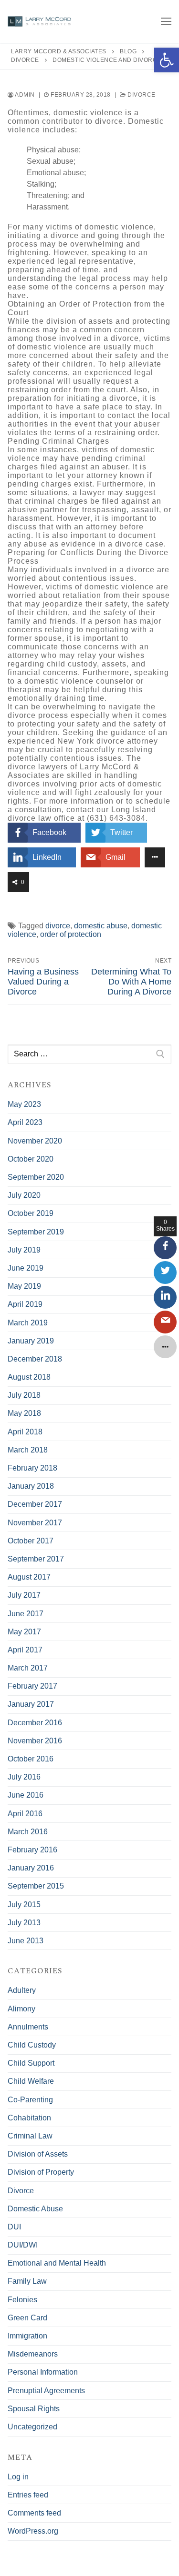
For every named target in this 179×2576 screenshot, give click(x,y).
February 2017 (32, 1686)
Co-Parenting (30, 2100)
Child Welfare (31, 2081)
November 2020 (35, 1141)
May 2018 (24, 1413)
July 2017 (24, 1595)
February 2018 (32, 1468)
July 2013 (24, 1923)
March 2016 (28, 1832)
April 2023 (25, 1122)
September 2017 (36, 1559)
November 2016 (35, 1741)
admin (24, 95)
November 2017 (35, 1523)
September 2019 (36, 1232)
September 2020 (36, 1177)
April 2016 (25, 1814)
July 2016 (24, 1777)
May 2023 (24, 1104)
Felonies (22, 2300)
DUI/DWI (23, 2245)
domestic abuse (101, 926)
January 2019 (31, 1341)
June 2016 (26, 1795)
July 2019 (24, 1250)
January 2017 (31, 1704)
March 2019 (28, 1323)
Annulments (28, 2027)
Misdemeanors (33, 2354)
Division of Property (41, 2172)
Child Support (31, 2063)
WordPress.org (33, 2531)
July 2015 (24, 1905)
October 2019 (31, 1213)
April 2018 (25, 1432)
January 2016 (31, 1868)
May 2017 (24, 1632)
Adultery (22, 1990)
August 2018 (29, 1377)
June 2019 (26, 1268)
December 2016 (35, 1723)
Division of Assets (38, 2154)
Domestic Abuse (35, 2209)
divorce (58, 926)
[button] (167, 60)
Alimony (21, 2009)
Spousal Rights (34, 2409)
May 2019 (24, 1286)
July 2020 (24, 1195)
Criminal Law (30, 2136)
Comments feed (34, 2513)
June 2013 (26, 1941)
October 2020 (31, 1159)
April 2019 (25, 1304)
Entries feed (28, 2495)
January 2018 (31, 1486)
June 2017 (26, 1614)
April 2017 (25, 1650)
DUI (14, 2227)
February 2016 (32, 1850)
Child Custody (32, 2045)
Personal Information (43, 2372)
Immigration (27, 2336)
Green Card (27, 2318)
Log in (18, 2477)
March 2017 (28, 1668)
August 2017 (29, 1577)
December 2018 (35, 1359)
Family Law (27, 2281)
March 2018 (28, 1450)
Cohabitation (29, 2118)
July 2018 (24, 1395)
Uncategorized (32, 2427)
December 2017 (35, 1504)
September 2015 (36, 1886)
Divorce (141, 95)
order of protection (71, 934)
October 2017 (31, 1541)
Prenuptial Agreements (46, 2391)
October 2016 (31, 1759)
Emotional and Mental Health (57, 2263)
